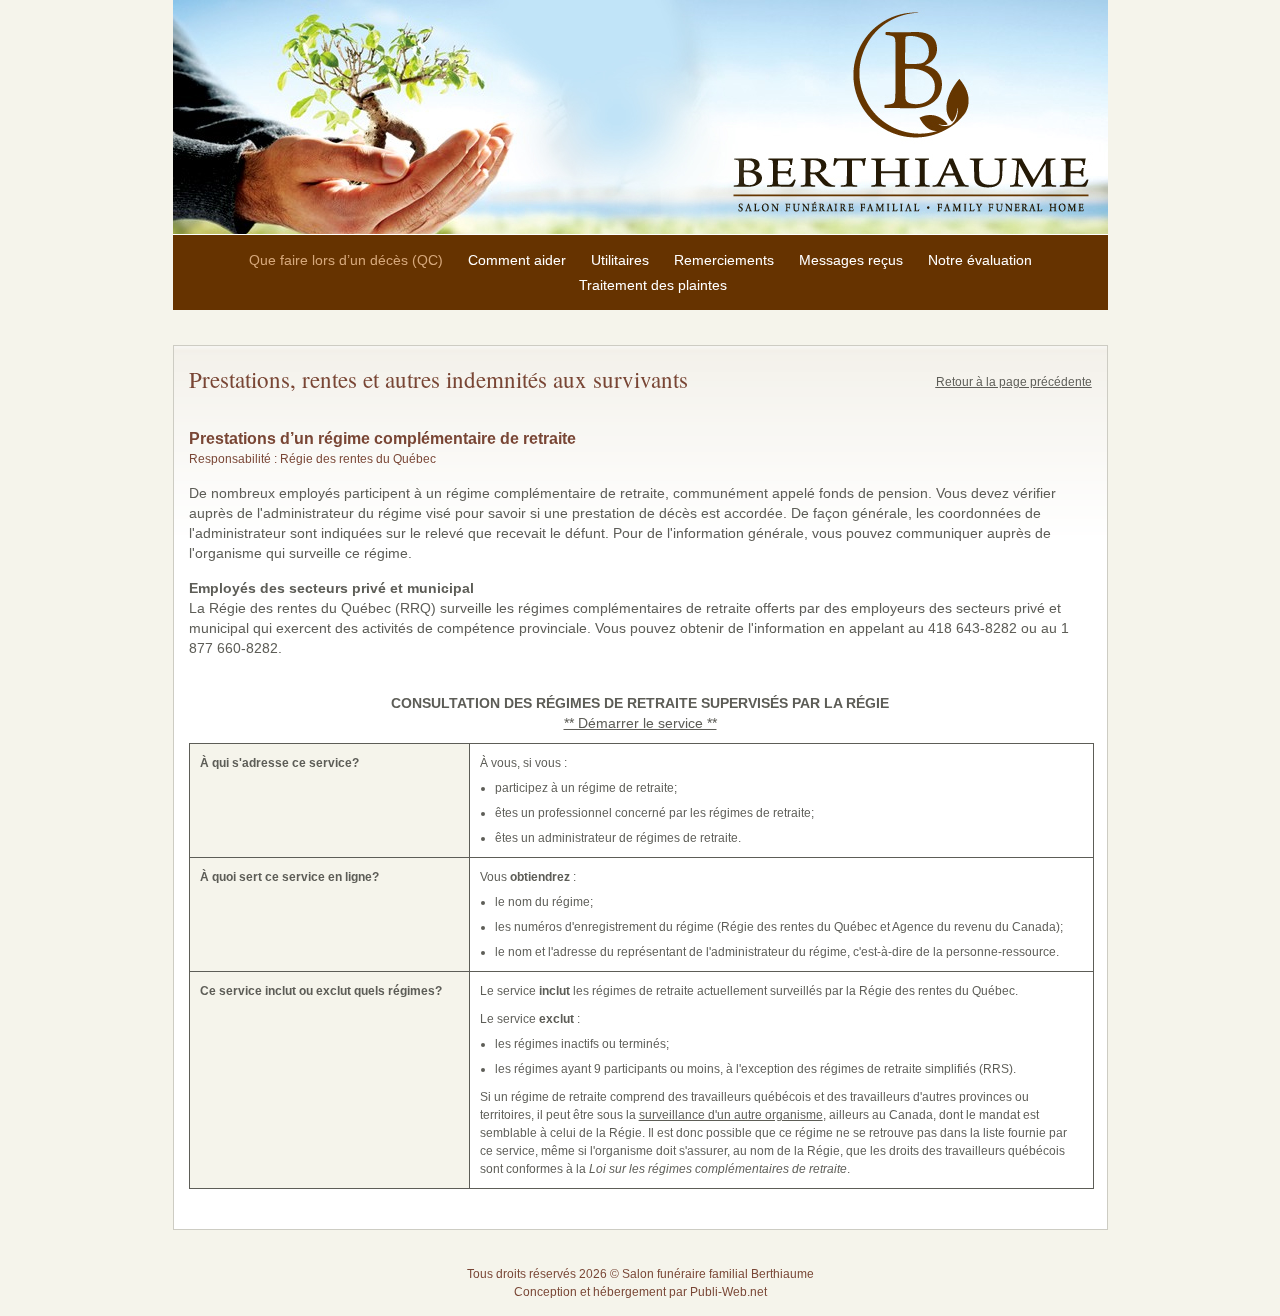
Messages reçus (851, 260)
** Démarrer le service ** (640, 723)
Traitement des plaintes (653, 285)
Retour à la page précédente (1014, 382)
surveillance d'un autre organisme (731, 1115)
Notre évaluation (980, 260)
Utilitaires (620, 260)
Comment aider (517, 260)
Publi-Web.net (728, 1292)
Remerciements (724, 260)
